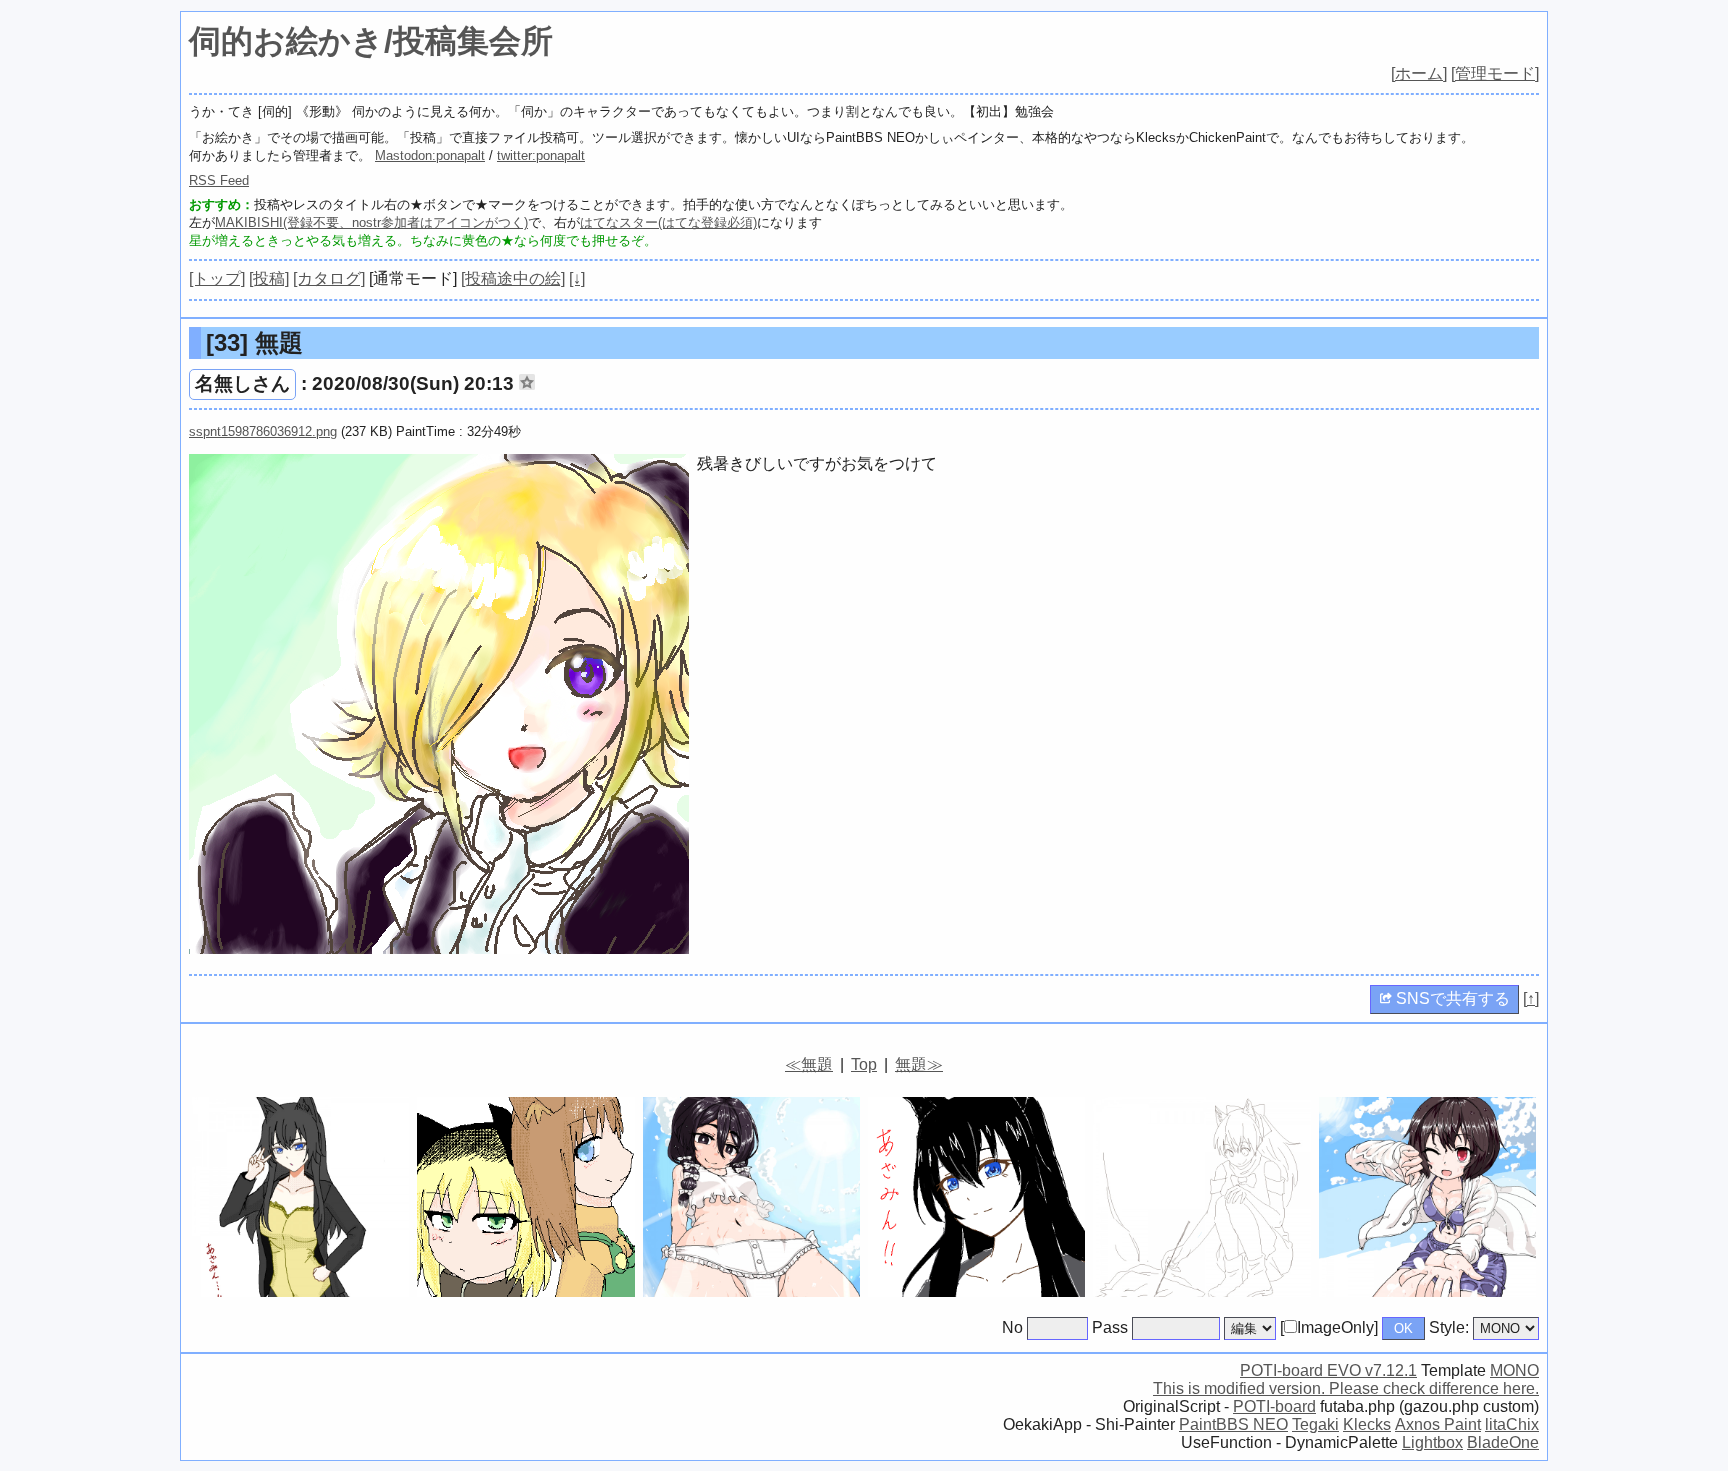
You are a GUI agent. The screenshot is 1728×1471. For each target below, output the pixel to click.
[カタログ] (329, 278)
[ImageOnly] (1329, 1327)
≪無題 (809, 1064)
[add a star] (527, 382)
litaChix (1512, 1424)
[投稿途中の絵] (513, 278)
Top (864, 1064)
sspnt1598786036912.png (263, 431)
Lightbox (1432, 1442)
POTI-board (1274, 1406)
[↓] (577, 278)
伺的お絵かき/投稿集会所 (371, 41)
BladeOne (1503, 1442)
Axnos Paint (1438, 1424)
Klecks (1367, 1424)
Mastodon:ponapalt (430, 155)
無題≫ (919, 1064)
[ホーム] (1419, 73)
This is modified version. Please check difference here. (1346, 1388)
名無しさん (242, 383)
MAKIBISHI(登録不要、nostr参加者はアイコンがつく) (371, 222)
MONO (1514, 1370)
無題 (254, 342)
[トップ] (217, 278)
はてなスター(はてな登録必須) (668, 222)
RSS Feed (219, 180)
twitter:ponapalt (541, 155)
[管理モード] (1495, 73)
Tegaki (1315, 1424)
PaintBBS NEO (1233, 1424)
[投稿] (269, 278)
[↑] (1531, 998)
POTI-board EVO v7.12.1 (1328, 1370)
